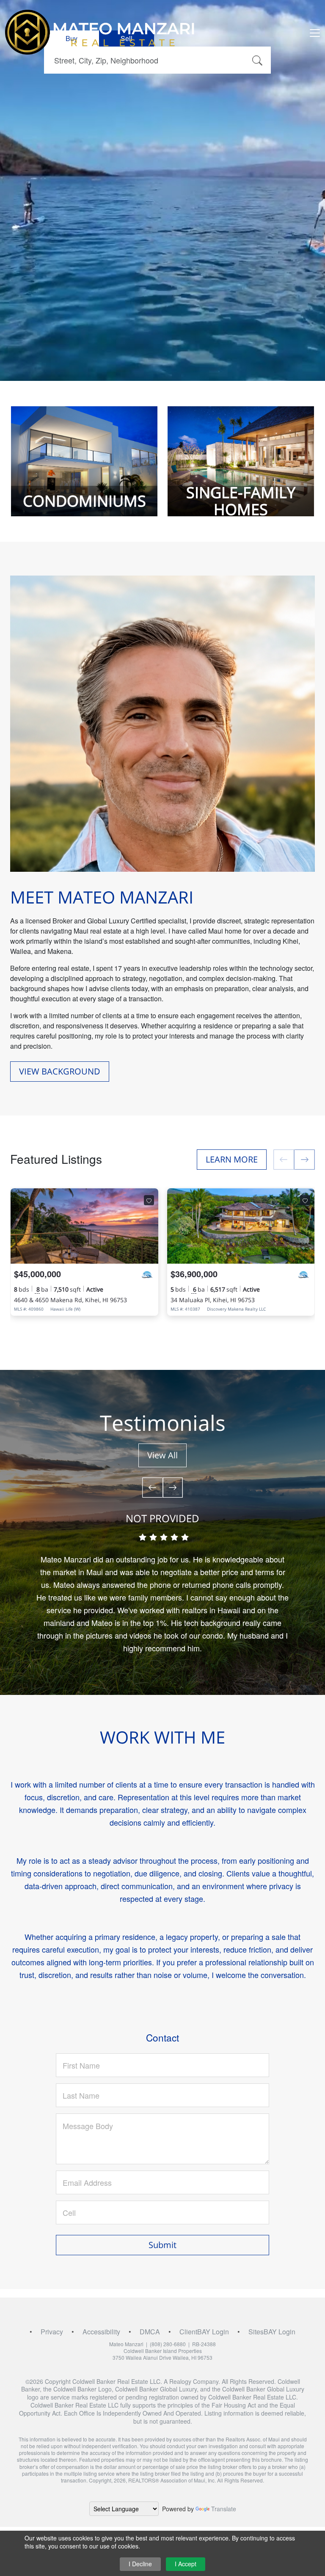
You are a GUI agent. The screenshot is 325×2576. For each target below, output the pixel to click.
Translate (224, 2509)
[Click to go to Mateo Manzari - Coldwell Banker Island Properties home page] (100, 32)
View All (162, 1455)
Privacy (52, 2332)
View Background (60, 1071)
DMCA (150, 2332)
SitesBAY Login (272, 2332)
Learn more (232, 1159)
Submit (162, 2245)
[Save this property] (149, 1200)
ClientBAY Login (204, 2332)
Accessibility (101, 2332)
